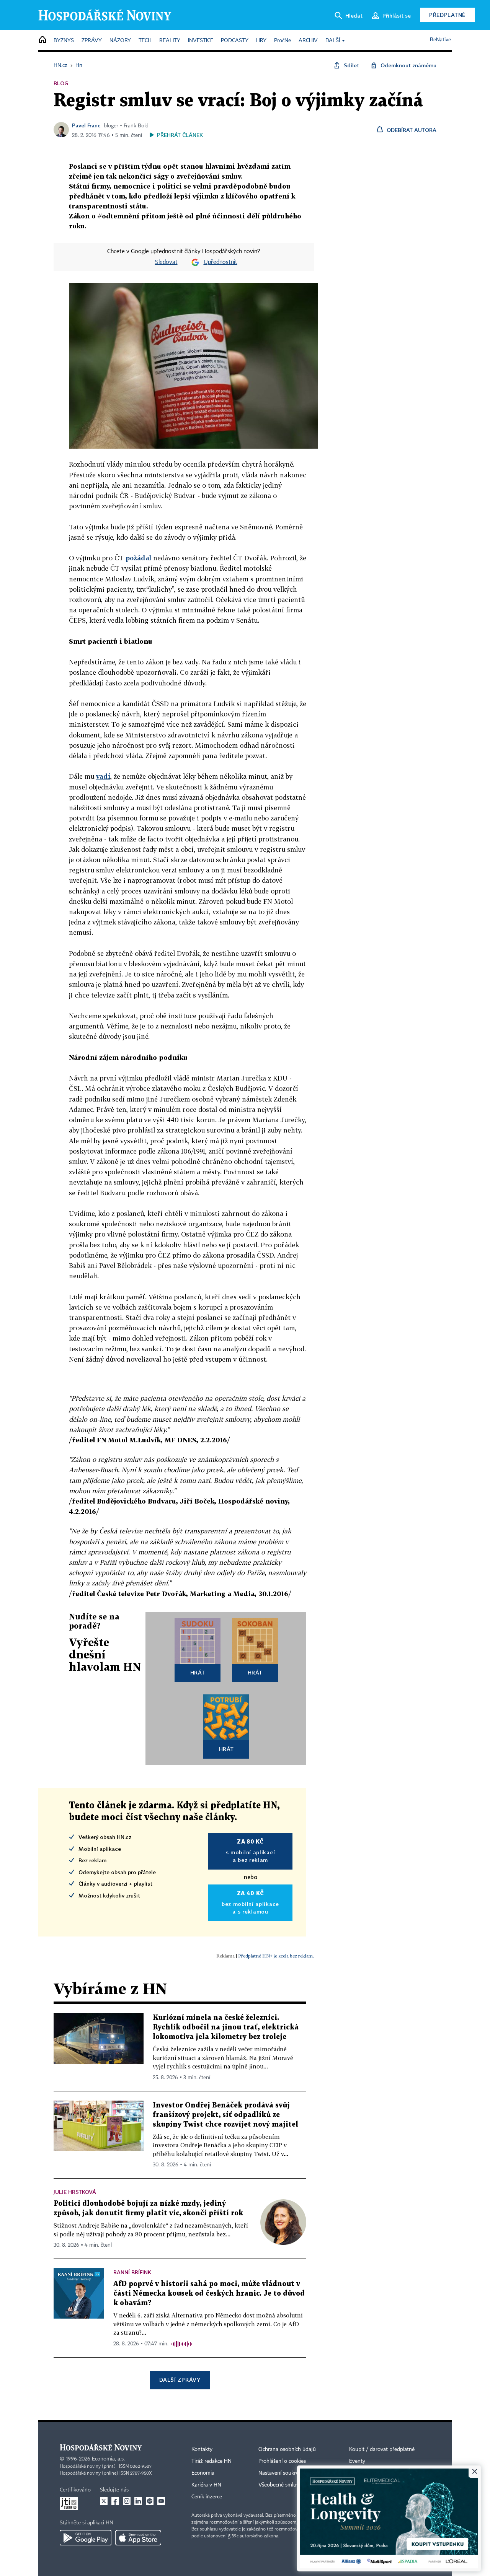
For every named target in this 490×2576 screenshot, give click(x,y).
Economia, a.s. (108, 2459)
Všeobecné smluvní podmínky (293, 2485)
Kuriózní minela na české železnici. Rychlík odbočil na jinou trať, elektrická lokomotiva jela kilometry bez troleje (226, 2027)
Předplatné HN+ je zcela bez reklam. (276, 1956)
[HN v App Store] (138, 2538)
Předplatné (447, 15)
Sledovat (166, 262)
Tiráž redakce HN (212, 2461)
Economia (203, 2473)
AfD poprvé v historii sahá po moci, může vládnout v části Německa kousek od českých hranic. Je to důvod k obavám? (209, 2294)
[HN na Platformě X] (104, 2501)
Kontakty (202, 2449)
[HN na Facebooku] (115, 2501)
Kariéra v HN (206, 2485)
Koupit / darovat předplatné (382, 2449)
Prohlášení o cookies (282, 2461)
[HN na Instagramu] (127, 2501)
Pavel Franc (86, 125)
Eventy (357, 2461)
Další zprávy (180, 2380)
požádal (138, 558)
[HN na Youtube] (161, 2501)
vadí (103, 776)
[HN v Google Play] (86, 2538)
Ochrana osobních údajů (287, 2449)
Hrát (198, 1672)
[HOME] (42, 40)
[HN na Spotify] (150, 2501)
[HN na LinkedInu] (138, 2501)
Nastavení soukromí (282, 2473)
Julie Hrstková (75, 2192)
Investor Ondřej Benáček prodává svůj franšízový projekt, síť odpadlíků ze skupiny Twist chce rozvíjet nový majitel (225, 2115)
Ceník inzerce (207, 2497)
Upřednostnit (220, 262)
